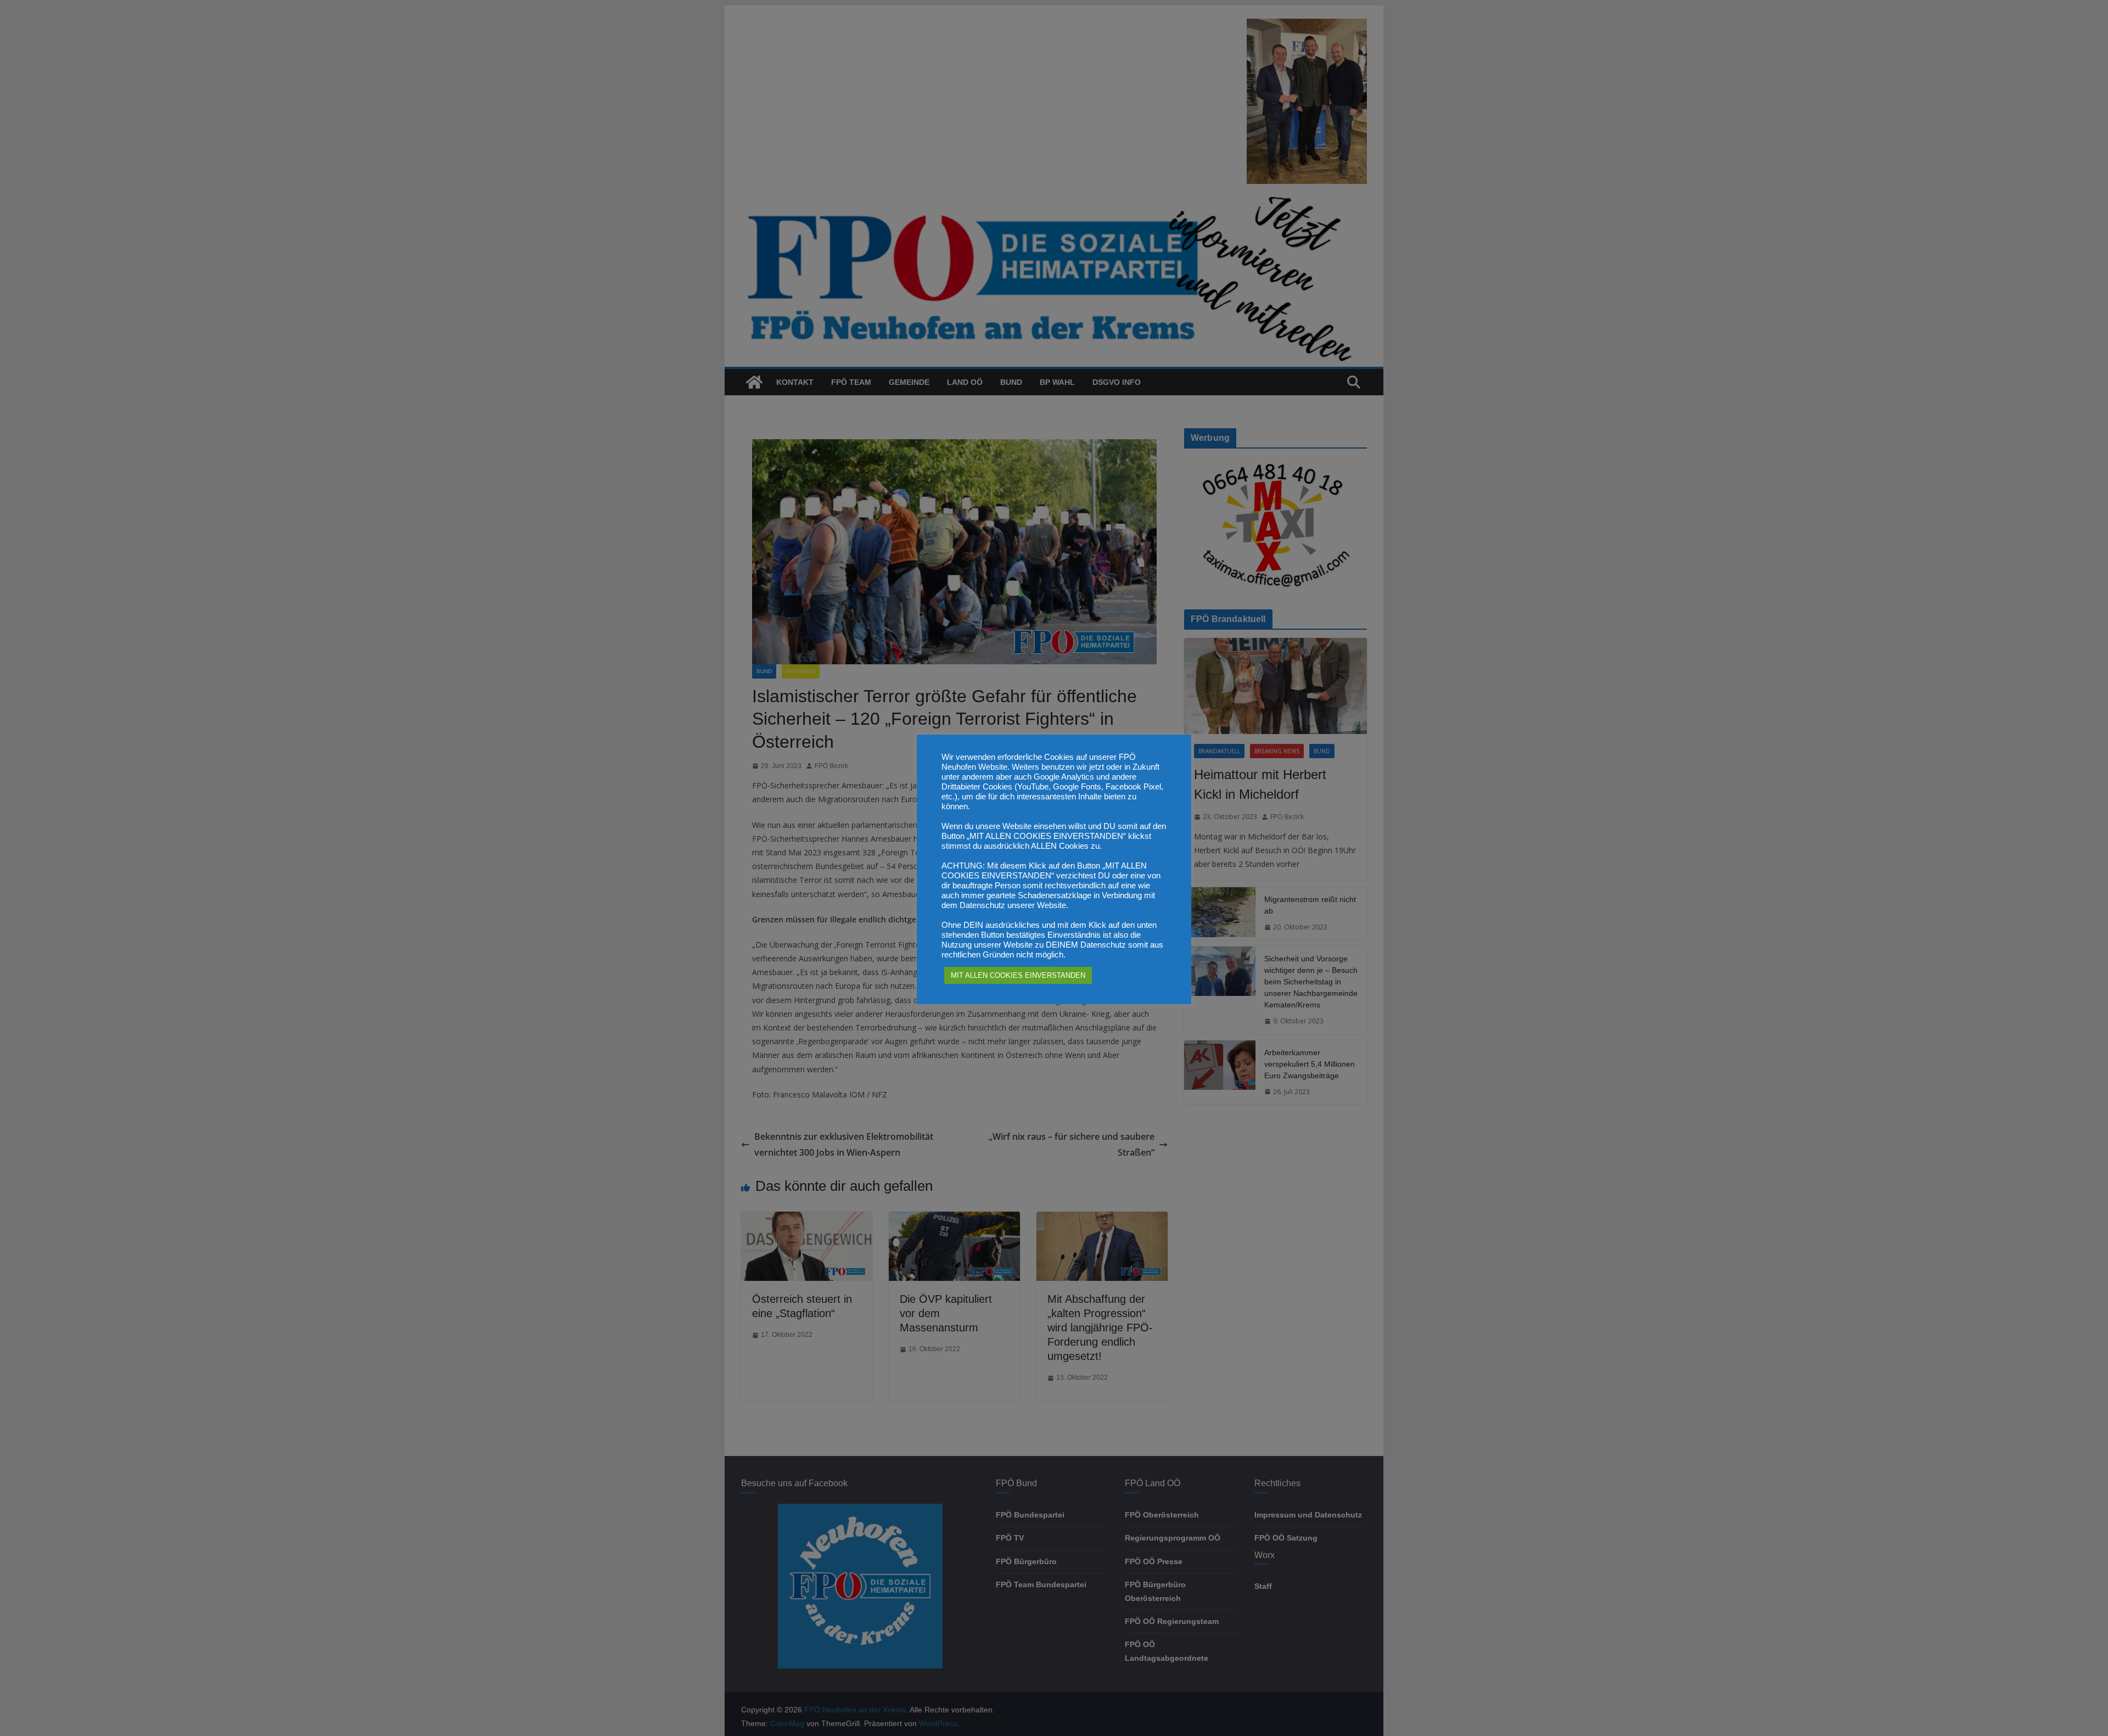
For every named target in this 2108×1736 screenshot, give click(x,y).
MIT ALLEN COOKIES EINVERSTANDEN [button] (1018, 975)
